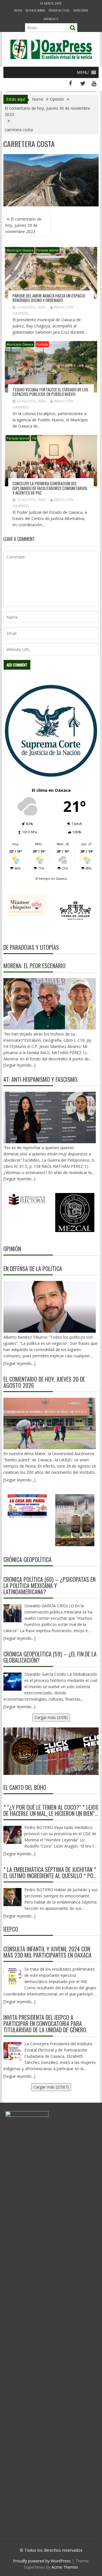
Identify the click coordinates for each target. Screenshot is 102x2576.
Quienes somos (35, 10)
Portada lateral (47, 250)
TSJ (34, 438)
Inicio (18, 10)
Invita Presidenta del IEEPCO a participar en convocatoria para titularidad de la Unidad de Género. (45, 2023)
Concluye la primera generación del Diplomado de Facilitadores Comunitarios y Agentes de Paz (50, 488)
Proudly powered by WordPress (42, 2561)
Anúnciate (51, 19)
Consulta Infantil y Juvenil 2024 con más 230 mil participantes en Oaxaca (47, 1952)
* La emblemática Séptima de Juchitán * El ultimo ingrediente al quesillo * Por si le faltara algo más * (50, 1872)
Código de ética (59, 10)
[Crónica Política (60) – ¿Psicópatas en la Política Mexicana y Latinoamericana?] (12, 1613)
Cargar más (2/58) (51, 1717)
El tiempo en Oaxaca (51, 878)
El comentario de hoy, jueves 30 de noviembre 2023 (24, 225)
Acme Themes (65, 2567)
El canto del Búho (25, 1787)
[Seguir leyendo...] (19, 1363)
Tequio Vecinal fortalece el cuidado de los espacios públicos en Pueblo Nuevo (50, 392)
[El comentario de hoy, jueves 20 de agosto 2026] (50, 1423)
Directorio (81, 10)
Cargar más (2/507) (51, 2087)
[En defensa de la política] (50, 1307)
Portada (42, 344)
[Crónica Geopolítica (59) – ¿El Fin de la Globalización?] (12, 1682)
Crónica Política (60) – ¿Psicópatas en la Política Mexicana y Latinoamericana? (49, 1585)
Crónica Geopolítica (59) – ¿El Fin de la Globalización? (50, 1657)
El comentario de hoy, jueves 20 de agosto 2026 (44, 1382)
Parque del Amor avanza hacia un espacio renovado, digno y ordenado (49, 298)
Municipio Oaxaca (20, 250)
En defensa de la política (33, 1268)
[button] (83, 72)
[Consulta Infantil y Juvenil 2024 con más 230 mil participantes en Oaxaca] (12, 1977)
